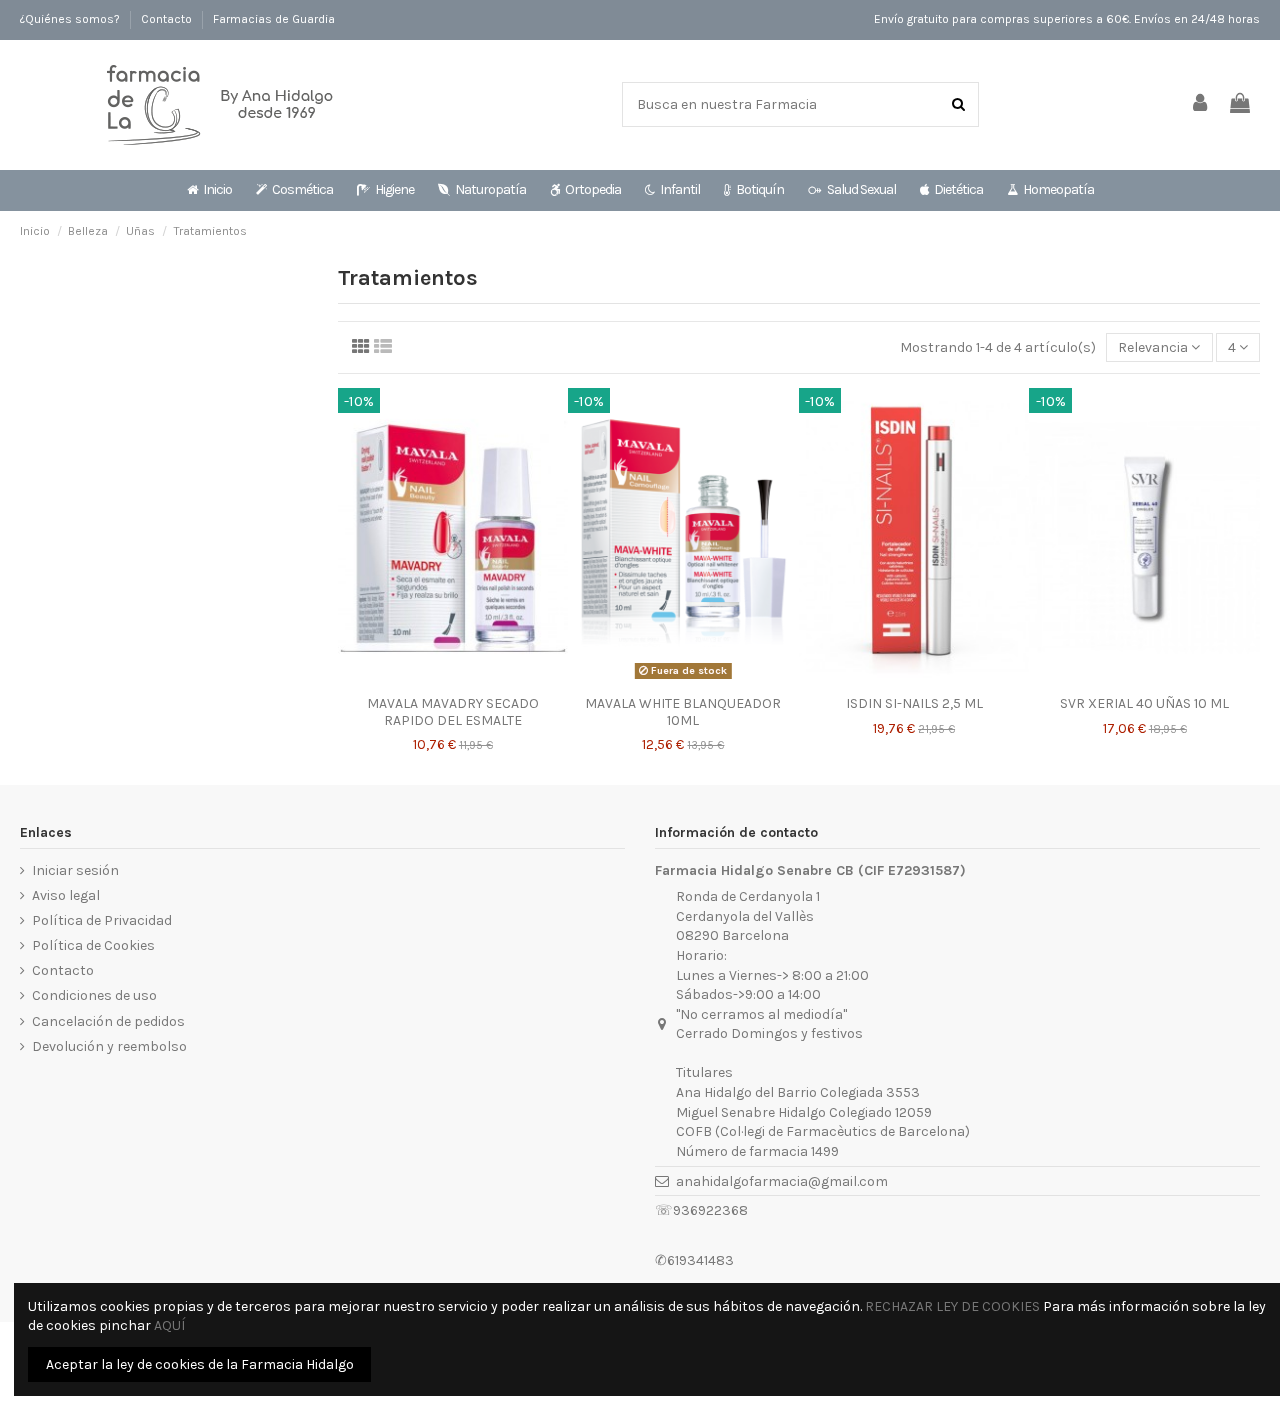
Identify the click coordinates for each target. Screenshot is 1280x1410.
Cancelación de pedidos (108, 1021)
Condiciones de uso (94, 995)
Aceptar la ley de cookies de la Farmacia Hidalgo (200, 1364)
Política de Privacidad (102, 920)
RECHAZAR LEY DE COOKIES (952, 1306)
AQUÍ (169, 1325)
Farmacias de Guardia (274, 19)
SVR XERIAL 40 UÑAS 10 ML (1144, 703)
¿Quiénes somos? (71, 19)
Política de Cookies (93, 945)
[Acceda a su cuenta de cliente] (1201, 104)
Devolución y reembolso (109, 1046)
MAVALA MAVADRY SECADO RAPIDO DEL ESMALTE (453, 712)
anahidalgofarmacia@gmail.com (782, 1181)
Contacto (168, 19)
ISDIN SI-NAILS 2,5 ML (914, 703)
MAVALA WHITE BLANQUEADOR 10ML (683, 712)
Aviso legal (66, 895)
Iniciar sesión (75, 870)
